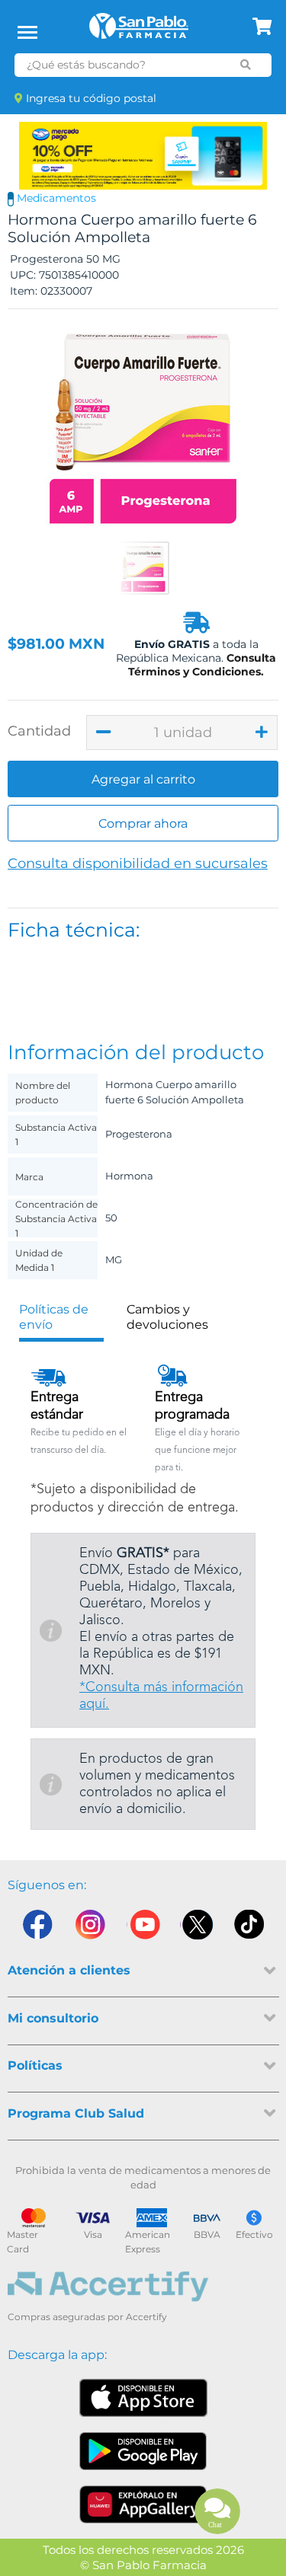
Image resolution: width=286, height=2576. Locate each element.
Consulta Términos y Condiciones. (202, 665)
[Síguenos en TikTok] (250, 1928)
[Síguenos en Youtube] (143, 1928)
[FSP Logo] (139, 31)
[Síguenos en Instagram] (90, 1928)
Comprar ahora (143, 824)
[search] (245, 65)
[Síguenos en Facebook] (37, 1928)
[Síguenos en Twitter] (197, 1928)
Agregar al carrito (143, 779)
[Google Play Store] (143, 2451)
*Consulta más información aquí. (161, 1696)
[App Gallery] (143, 2504)
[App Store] (143, 2398)
